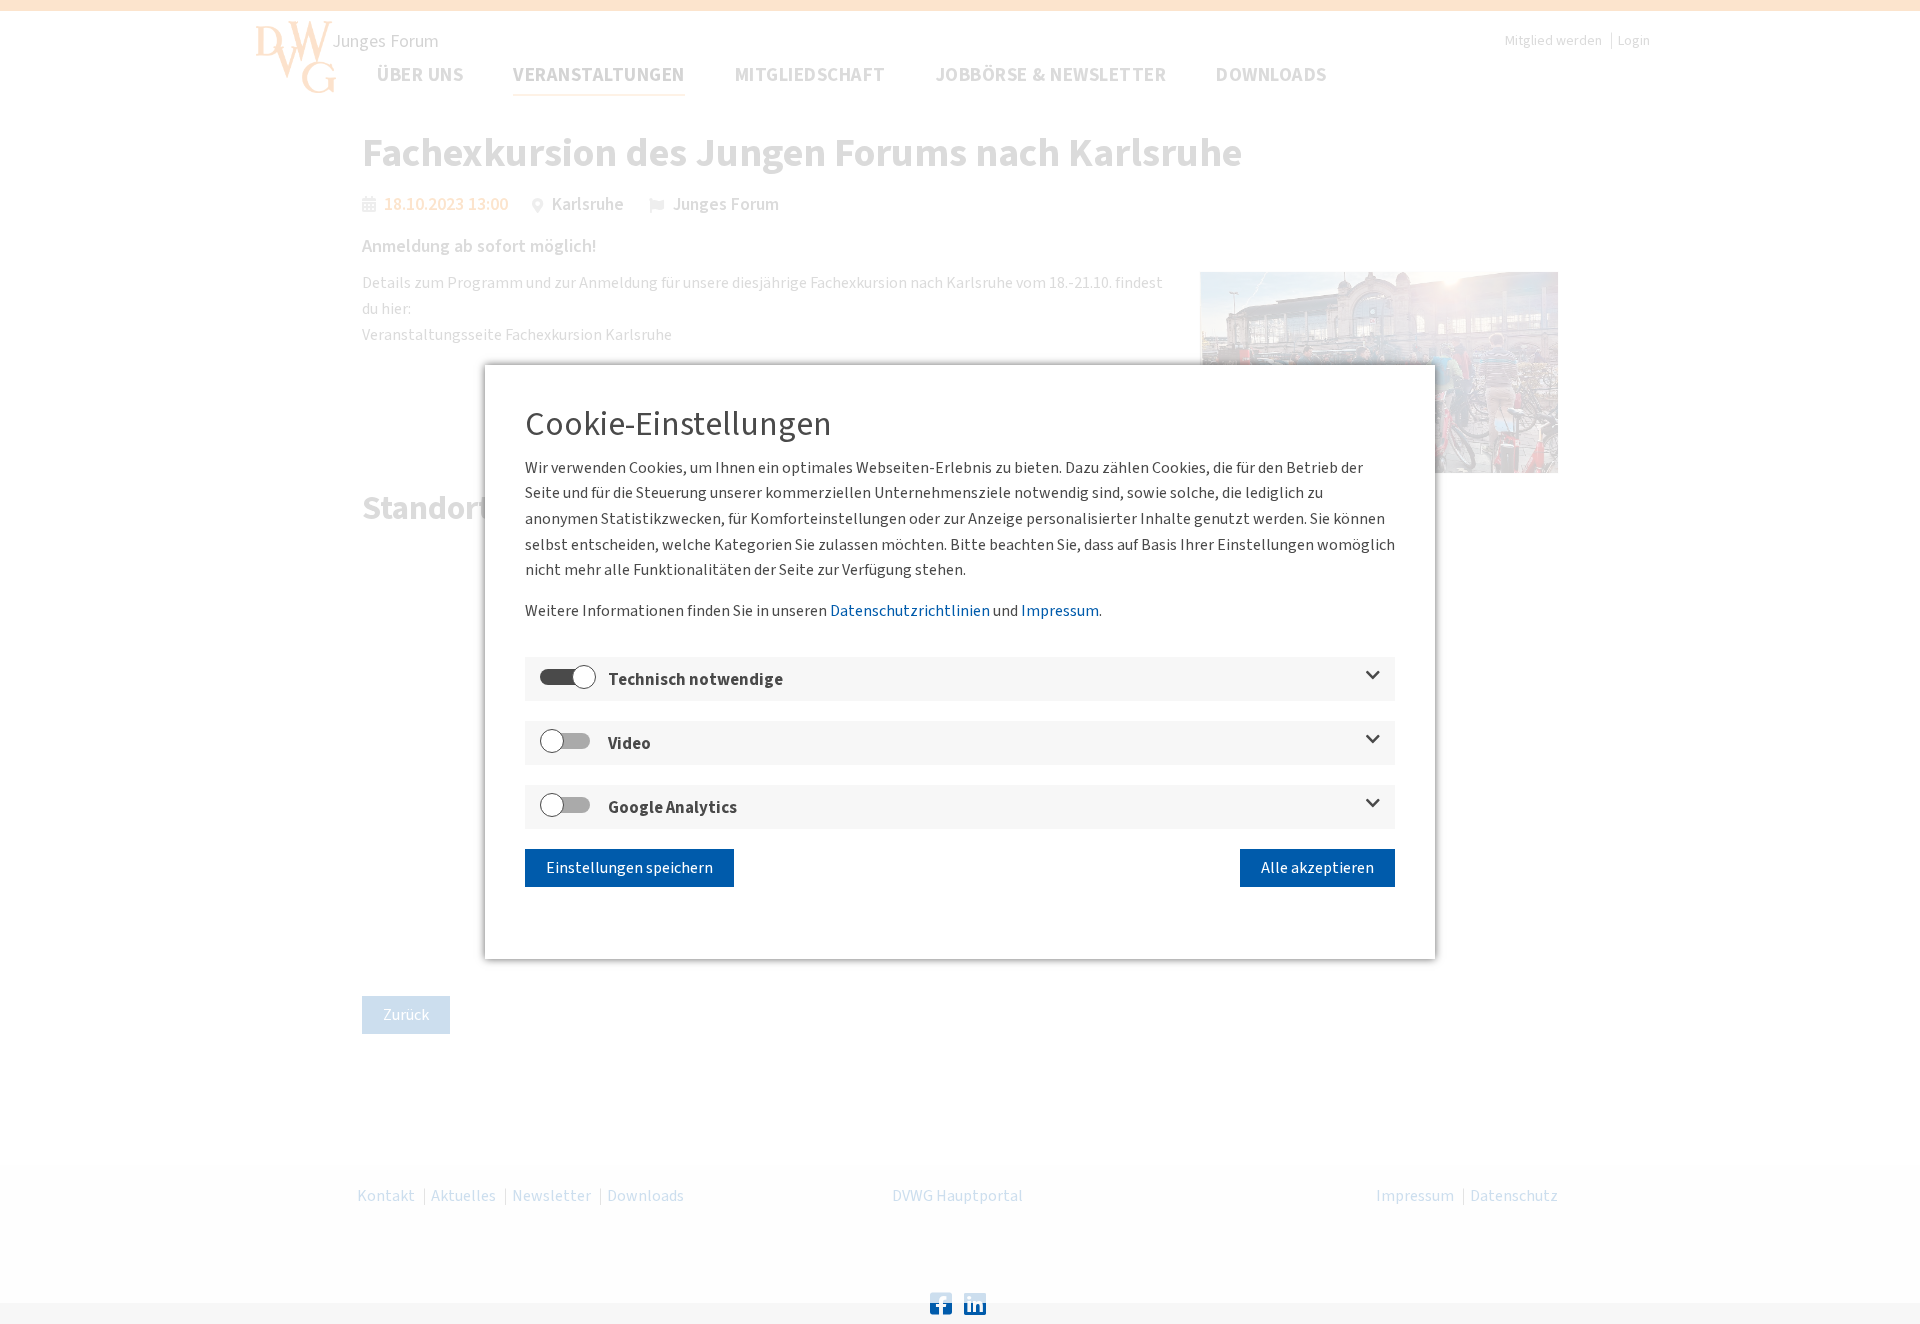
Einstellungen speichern (629, 868)
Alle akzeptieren (1317, 868)
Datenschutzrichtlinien (910, 611)
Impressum (1060, 611)
